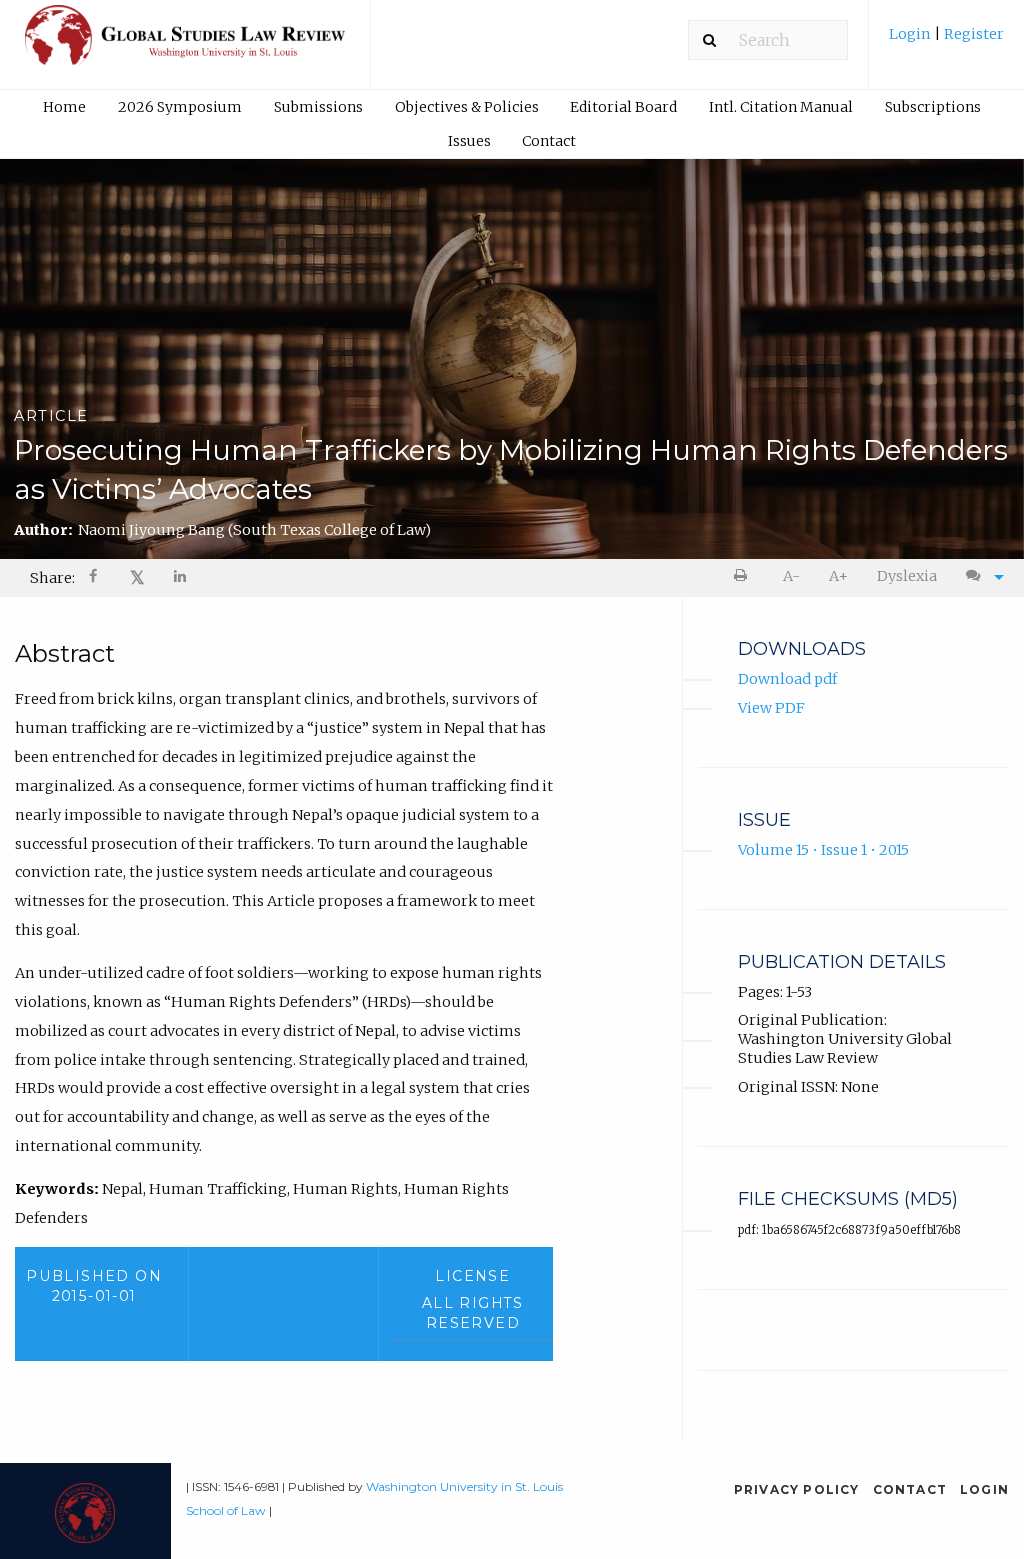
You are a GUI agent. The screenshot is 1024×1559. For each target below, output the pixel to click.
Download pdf (787, 679)
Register (972, 34)
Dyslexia (907, 576)
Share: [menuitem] (52, 578)
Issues (469, 141)
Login (911, 34)
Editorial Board (623, 107)
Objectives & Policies (467, 107)
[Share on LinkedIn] (181, 578)
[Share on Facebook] (95, 578)
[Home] (185, 44)
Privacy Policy (797, 1489)
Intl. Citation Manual (781, 107)
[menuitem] (946, 41)
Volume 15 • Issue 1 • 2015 (823, 850)
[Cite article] (980, 576)
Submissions (318, 107)
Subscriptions (933, 107)
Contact (549, 141)
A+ (838, 576)
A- (791, 576)
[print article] (744, 576)
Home (64, 107)
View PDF (771, 708)
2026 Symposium (180, 107)
